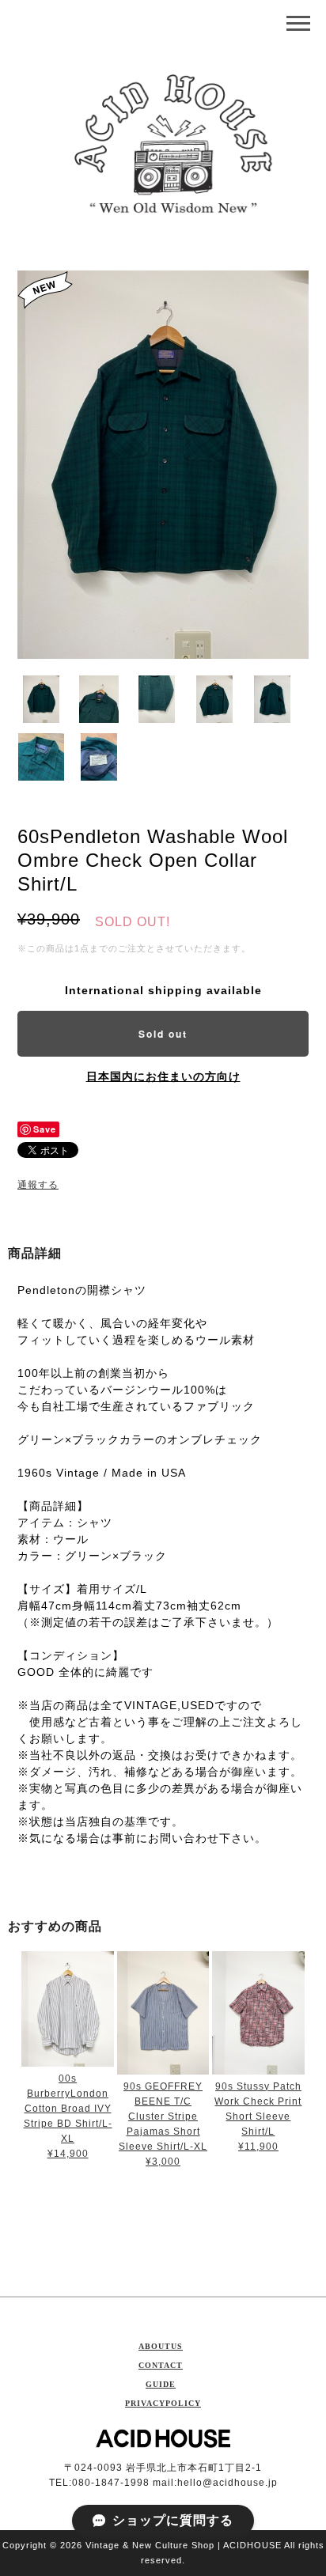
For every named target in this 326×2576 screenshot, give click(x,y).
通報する (38, 1185)
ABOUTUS (161, 2346)
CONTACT (161, 2365)
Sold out (163, 1034)
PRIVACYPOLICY (163, 2403)
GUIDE (161, 2384)
